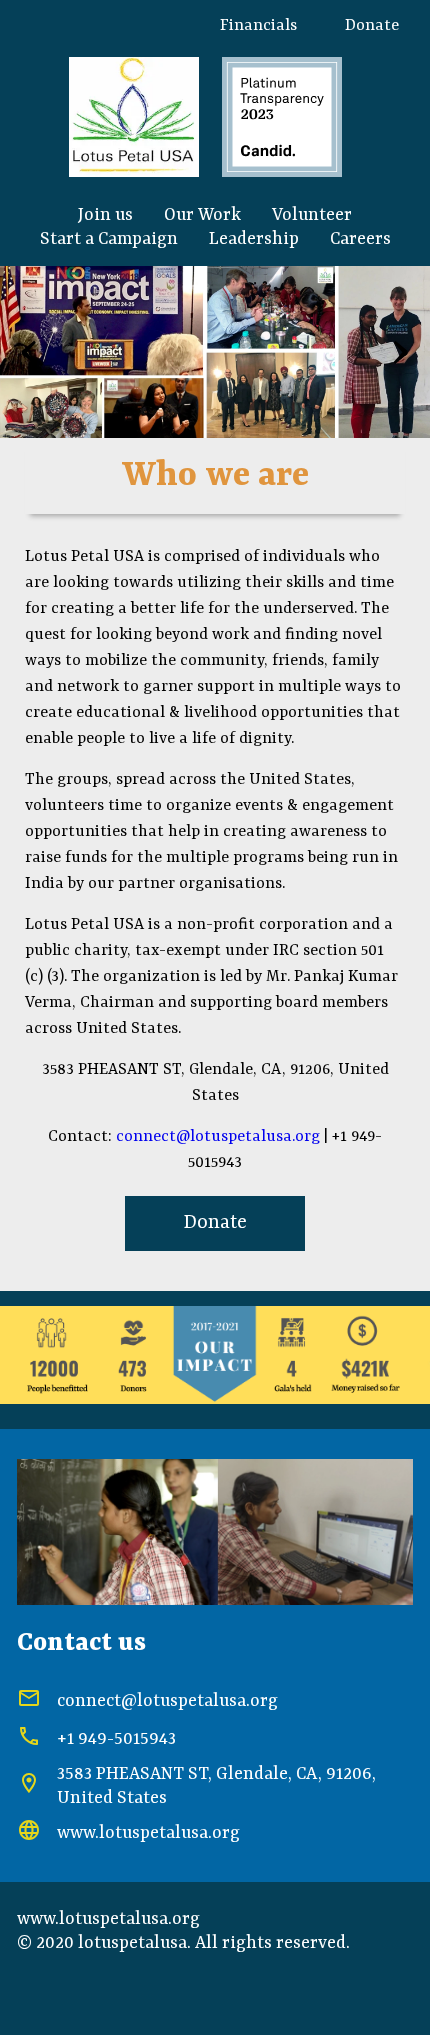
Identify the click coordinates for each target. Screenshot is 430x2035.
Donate (372, 26)
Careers (360, 239)
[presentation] (29, 352)
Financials (258, 26)
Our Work (202, 215)
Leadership (254, 239)
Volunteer (312, 215)
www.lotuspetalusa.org (148, 1833)
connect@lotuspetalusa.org (218, 1137)
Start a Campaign (109, 239)
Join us (105, 215)
